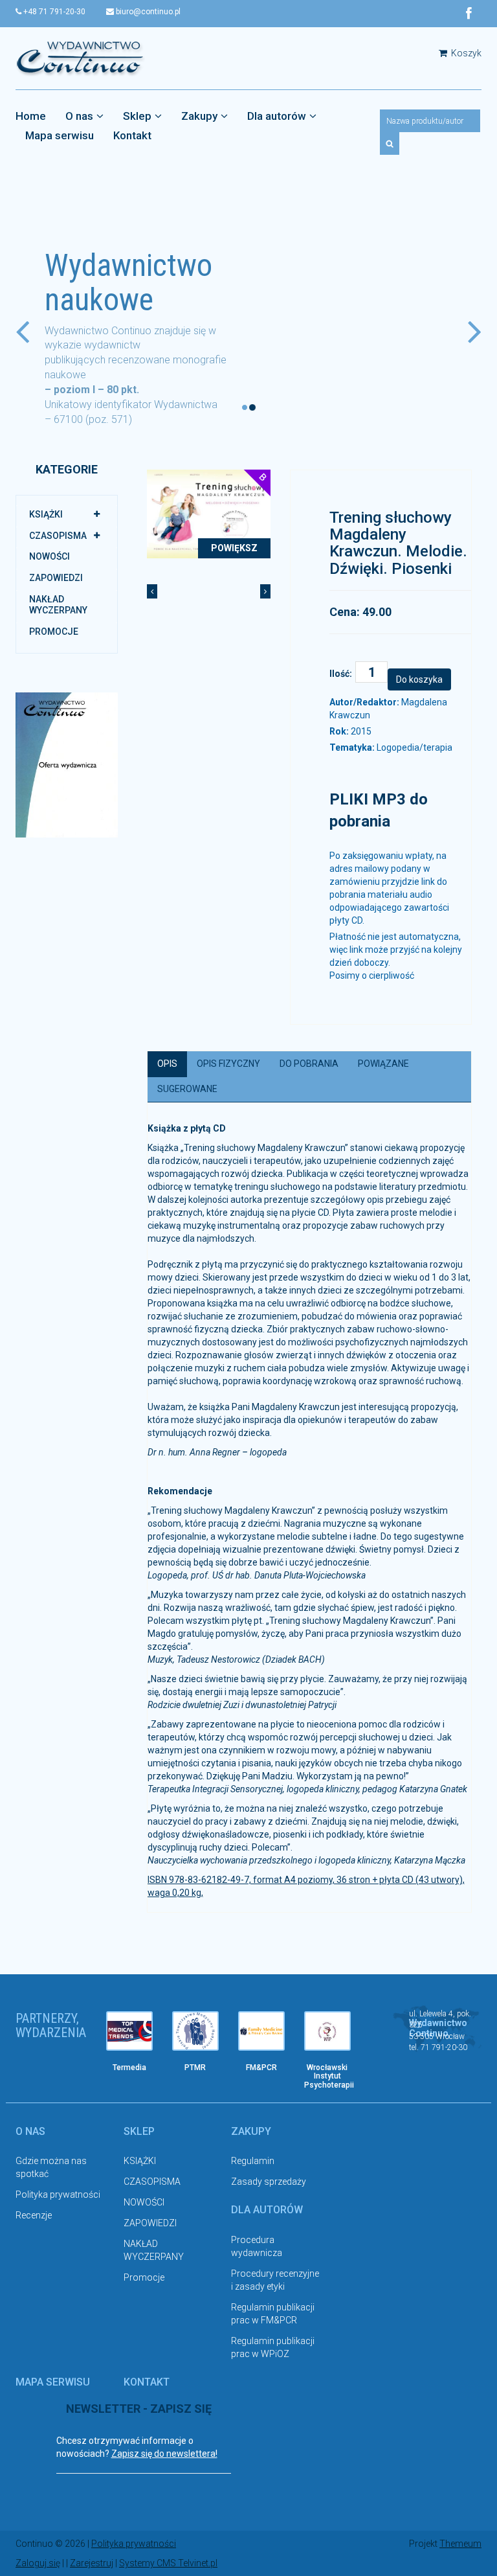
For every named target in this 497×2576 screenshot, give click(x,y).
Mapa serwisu (60, 135)
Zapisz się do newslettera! (164, 2454)
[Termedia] (129, 2031)
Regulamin (253, 2161)
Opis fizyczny (228, 1064)
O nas (79, 116)
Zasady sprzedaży (269, 2182)
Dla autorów (277, 116)
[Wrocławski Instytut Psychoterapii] (327, 2031)
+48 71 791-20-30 (53, 12)
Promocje (54, 632)
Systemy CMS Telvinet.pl (168, 2563)
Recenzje (34, 2215)
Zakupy (199, 116)
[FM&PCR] (261, 2031)
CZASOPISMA (58, 536)
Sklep (137, 116)
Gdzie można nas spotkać (51, 2167)
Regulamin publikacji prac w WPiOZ (273, 2347)
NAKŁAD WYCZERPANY (58, 605)
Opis (167, 1064)
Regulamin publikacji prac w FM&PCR (273, 2314)
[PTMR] (195, 2031)
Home (31, 116)
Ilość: (341, 674)
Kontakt (132, 135)
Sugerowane (187, 1089)
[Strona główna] (80, 58)
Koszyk (465, 53)
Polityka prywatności (58, 2194)
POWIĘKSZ (234, 548)
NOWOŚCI (50, 556)
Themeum (460, 2544)
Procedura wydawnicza (257, 2246)
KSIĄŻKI (46, 514)
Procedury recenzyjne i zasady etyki (275, 2280)
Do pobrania (309, 1064)
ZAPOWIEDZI (56, 578)
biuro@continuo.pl (147, 12)
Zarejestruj (92, 2563)
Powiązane (383, 1064)
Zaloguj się (38, 2563)
